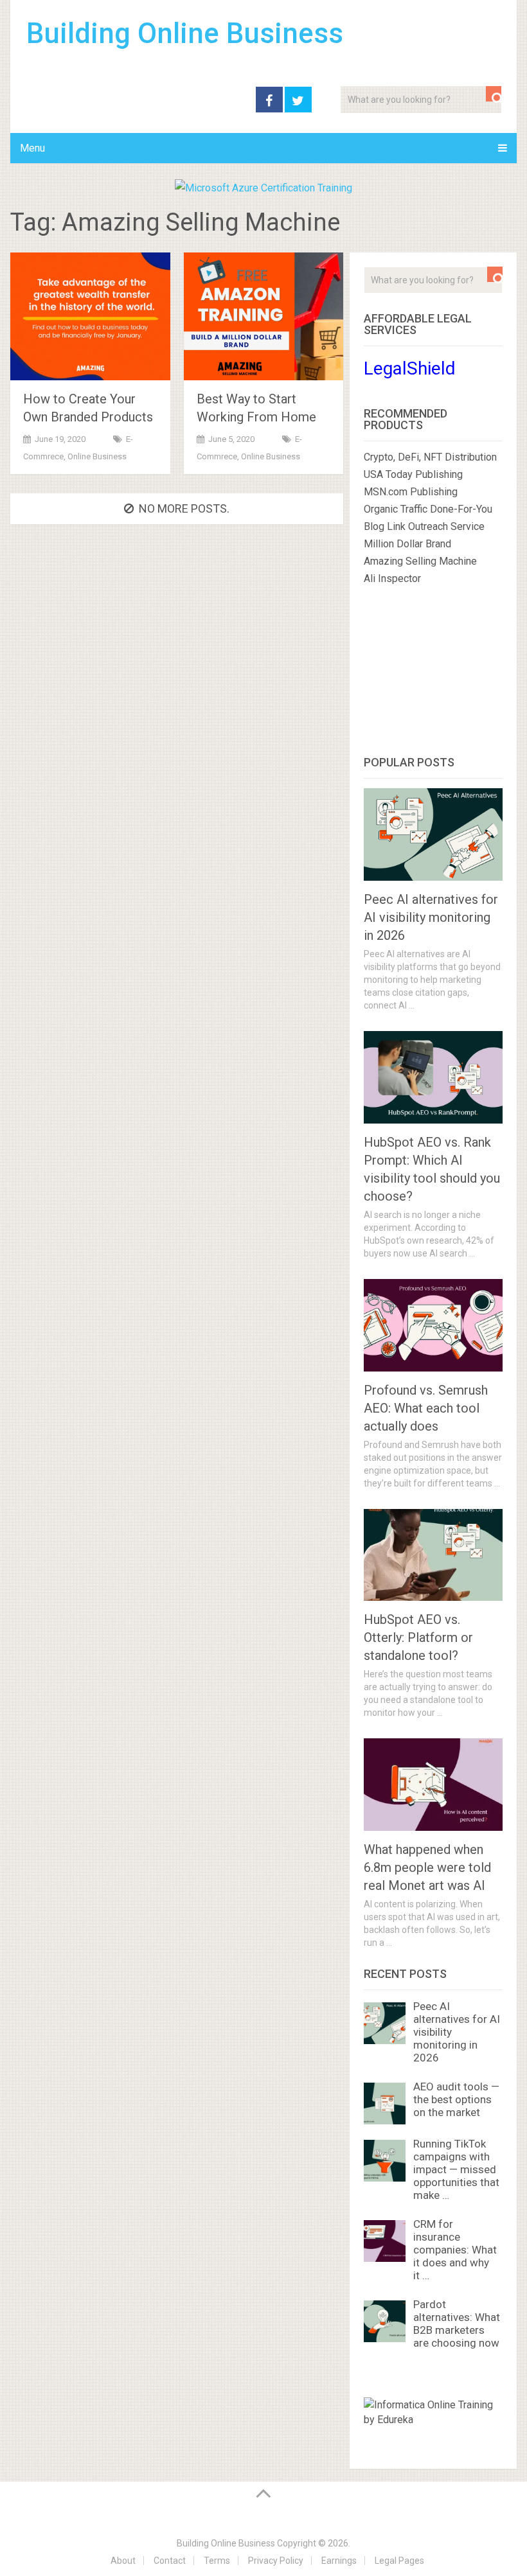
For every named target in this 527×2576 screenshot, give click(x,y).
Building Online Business (185, 33)
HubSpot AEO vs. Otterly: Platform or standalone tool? (418, 1637)
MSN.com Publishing (411, 492)
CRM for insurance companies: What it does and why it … (455, 2250)
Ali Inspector (392, 578)
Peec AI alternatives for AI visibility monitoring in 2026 (431, 917)
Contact (170, 2561)
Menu (32, 148)
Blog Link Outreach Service (424, 526)
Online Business (97, 456)
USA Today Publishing (413, 474)
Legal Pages (399, 2561)
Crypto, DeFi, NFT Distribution (430, 457)
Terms (217, 2561)
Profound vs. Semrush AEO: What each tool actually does (426, 1408)
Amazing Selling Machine (420, 561)
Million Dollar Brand (407, 544)
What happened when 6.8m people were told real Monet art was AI (427, 1867)
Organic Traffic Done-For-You (428, 509)
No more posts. (184, 508)
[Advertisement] (433, 673)
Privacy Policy (276, 2561)
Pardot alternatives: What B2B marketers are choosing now (457, 2324)
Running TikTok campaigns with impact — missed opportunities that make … (456, 2169)
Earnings (339, 2561)
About (123, 2561)
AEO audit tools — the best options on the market (456, 2099)
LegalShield (410, 368)
